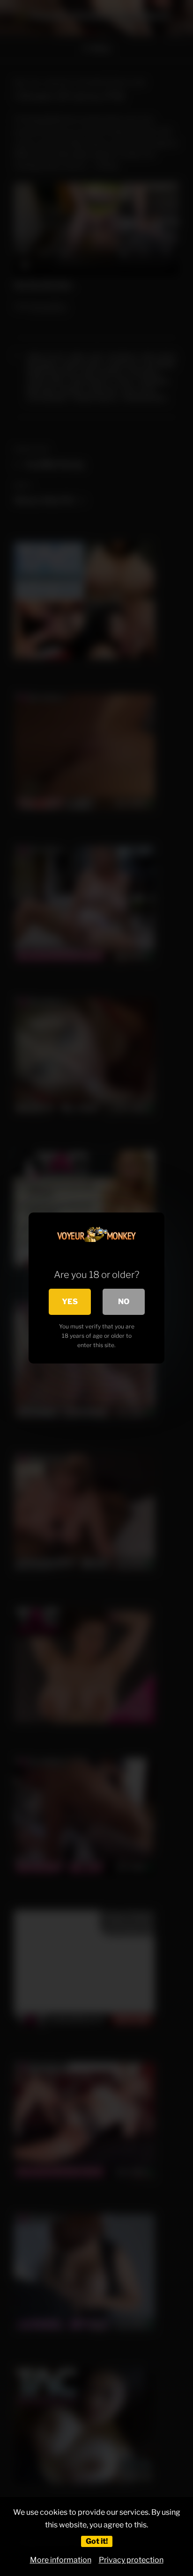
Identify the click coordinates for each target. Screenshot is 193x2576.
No (124, 1302)
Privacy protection (131, 2560)
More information (61, 2560)
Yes (70, 1302)
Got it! (97, 2541)
